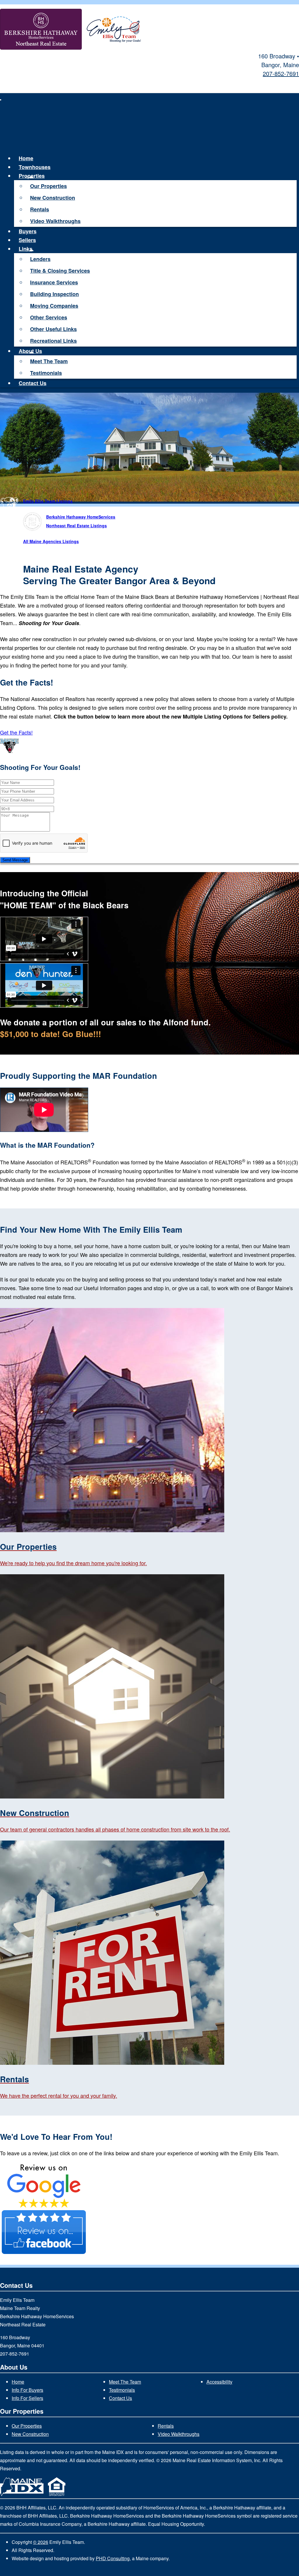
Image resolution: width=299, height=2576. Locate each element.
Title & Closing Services (60, 271)
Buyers (28, 231)
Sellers (27, 240)
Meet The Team (49, 361)
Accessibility (219, 2382)
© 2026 (41, 2542)
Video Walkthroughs (55, 221)
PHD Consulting (113, 2558)
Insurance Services (54, 282)
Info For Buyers (27, 2390)
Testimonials (46, 373)
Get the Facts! (16, 732)
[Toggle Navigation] (1, 100)
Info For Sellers (27, 2398)
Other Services (49, 317)
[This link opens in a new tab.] (44, 2206)
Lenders (40, 259)
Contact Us (33, 383)
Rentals (40, 209)
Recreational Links (53, 341)
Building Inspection (54, 294)
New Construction (53, 198)
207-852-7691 (281, 73)
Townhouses (35, 167)
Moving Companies (54, 306)
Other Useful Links (53, 329)
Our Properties (48, 186)
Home (26, 158)
